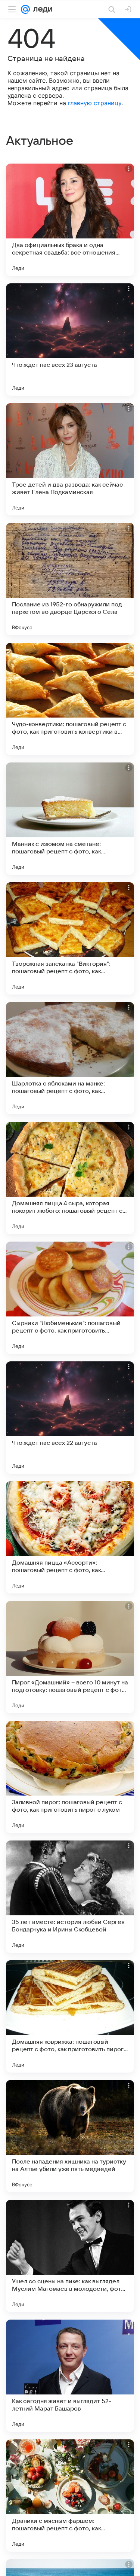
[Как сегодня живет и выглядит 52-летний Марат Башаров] (70, 2376)
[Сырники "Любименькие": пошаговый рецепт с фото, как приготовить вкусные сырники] (70, 1298)
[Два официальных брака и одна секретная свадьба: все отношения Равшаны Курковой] (70, 220)
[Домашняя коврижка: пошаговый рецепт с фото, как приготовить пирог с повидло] (70, 2016)
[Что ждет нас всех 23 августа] (70, 339)
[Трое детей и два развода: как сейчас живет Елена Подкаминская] (70, 459)
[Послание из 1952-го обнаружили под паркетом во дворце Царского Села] (70, 579)
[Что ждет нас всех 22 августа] (70, 1418)
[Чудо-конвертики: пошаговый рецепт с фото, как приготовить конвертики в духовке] (70, 699)
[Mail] (25, 9)
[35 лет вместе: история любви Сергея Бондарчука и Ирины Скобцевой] (70, 1897)
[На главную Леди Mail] (41, 9)
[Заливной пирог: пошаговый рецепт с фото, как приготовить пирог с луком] (70, 1777)
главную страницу (95, 103)
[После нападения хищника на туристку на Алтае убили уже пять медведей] (70, 2136)
